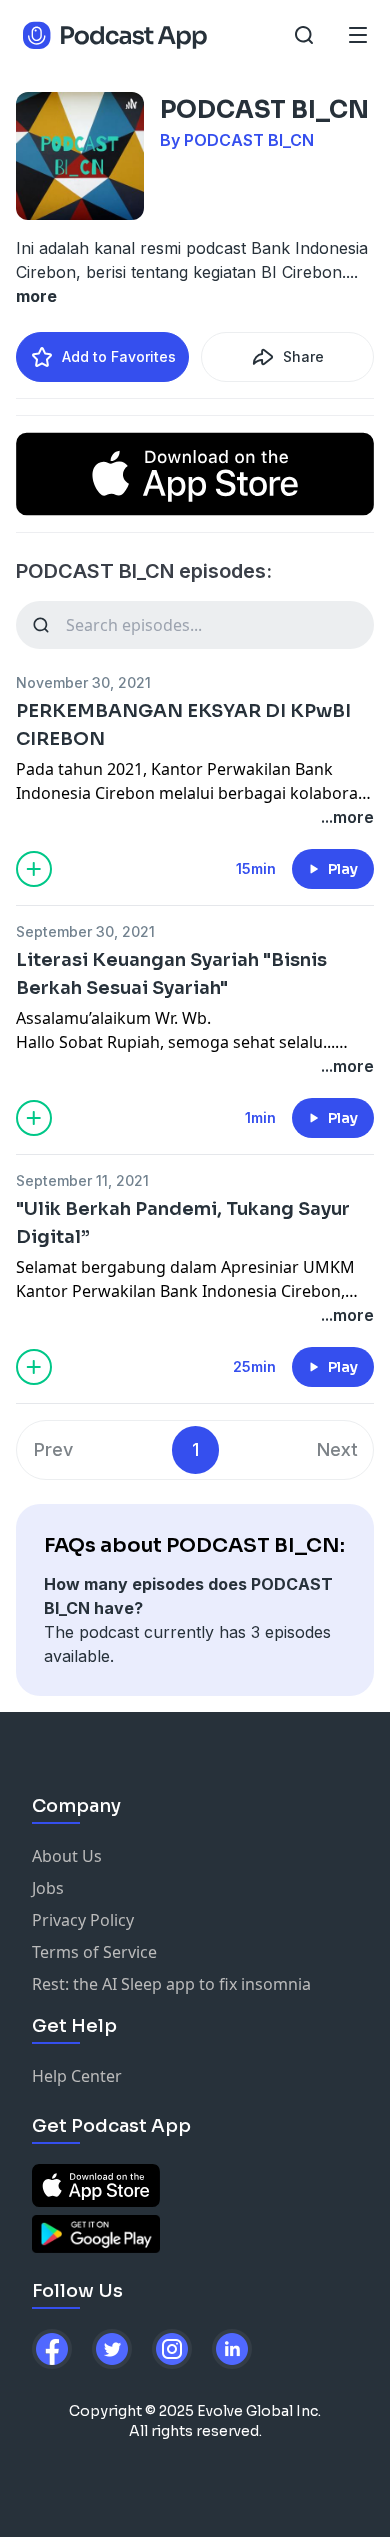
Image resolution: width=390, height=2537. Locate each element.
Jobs (48, 1888)
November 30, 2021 (83, 682)
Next (337, 1449)
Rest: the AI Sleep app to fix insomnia (171, 1984)
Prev (53, 1449)
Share (303, 356)
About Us (67, 1856)
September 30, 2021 (85, 931)
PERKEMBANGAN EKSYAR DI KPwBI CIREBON (183, 725)
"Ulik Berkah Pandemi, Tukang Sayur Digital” (183, 1223)
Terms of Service (94, 1952)
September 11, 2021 (82, 1180)
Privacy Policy (83, 1920)
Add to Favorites (119, 356)
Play (343, 869)
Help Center (77, 2076)
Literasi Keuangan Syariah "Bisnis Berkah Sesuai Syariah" (171, 974)
